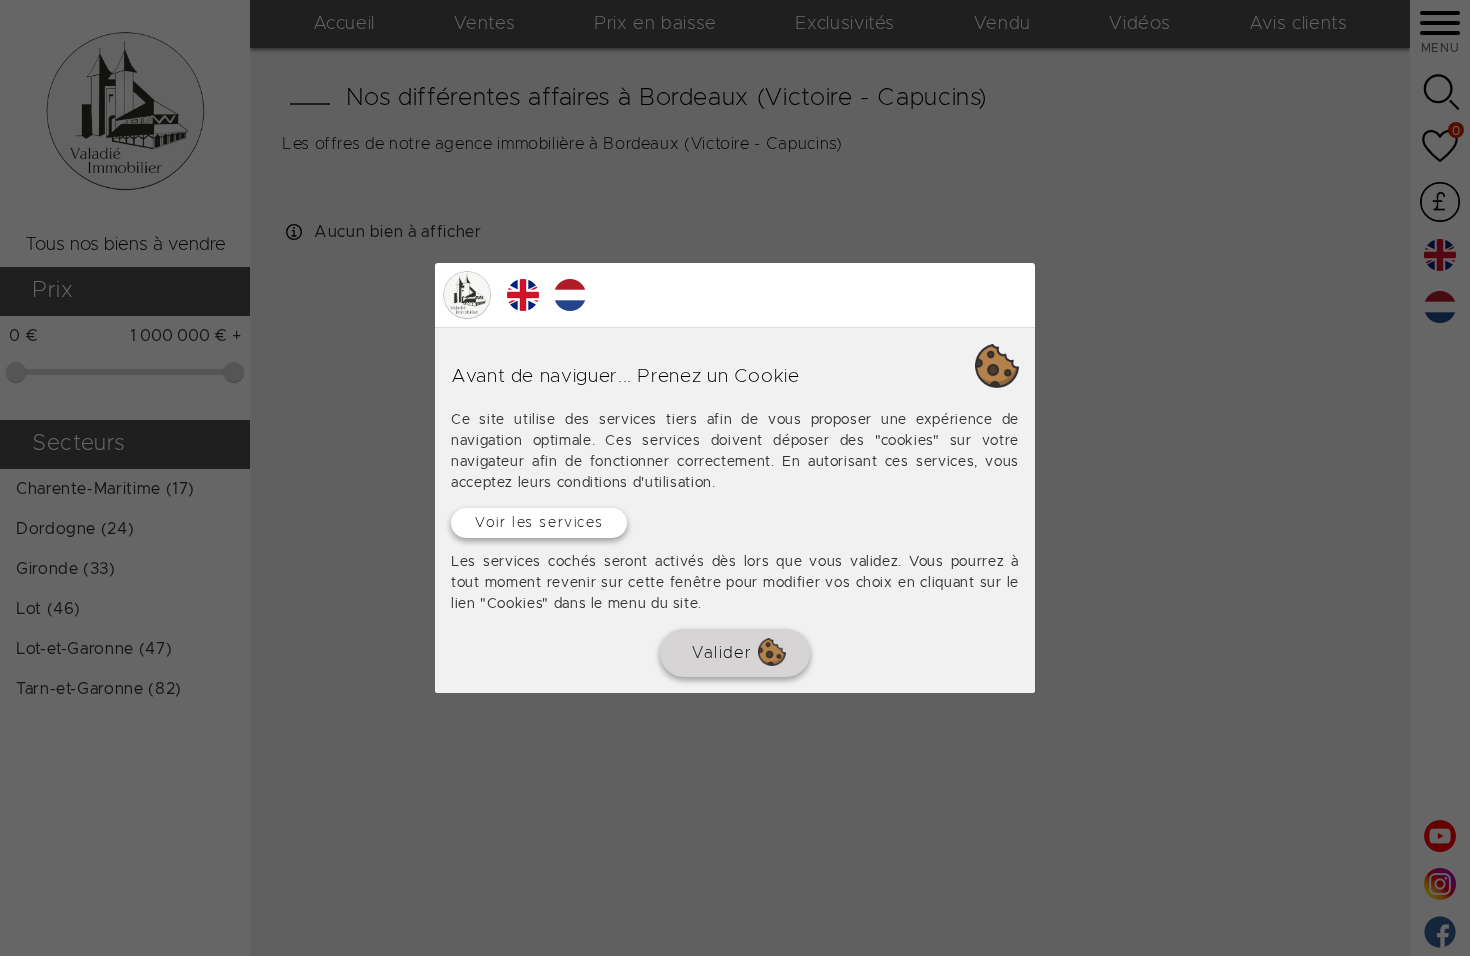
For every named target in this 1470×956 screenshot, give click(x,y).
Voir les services (539, 523)
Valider (725, 653)
